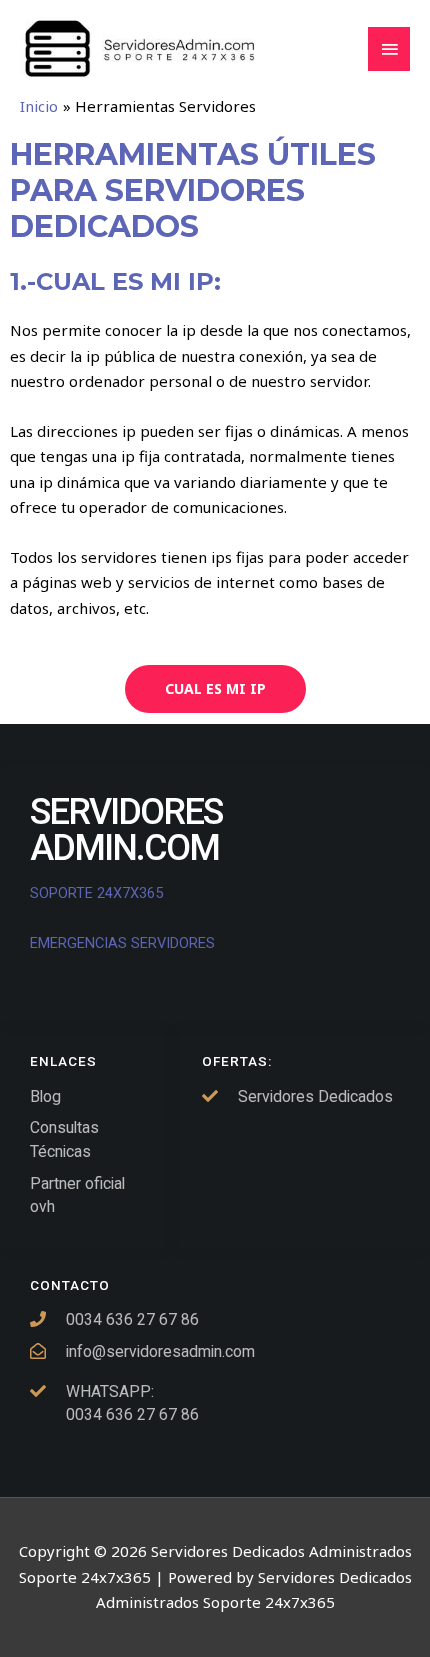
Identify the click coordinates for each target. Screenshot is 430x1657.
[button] (215, 689)
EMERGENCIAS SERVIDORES (122, 943)
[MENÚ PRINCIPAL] (389, 49)
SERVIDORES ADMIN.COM (126, 830)
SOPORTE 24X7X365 (98, 893)
